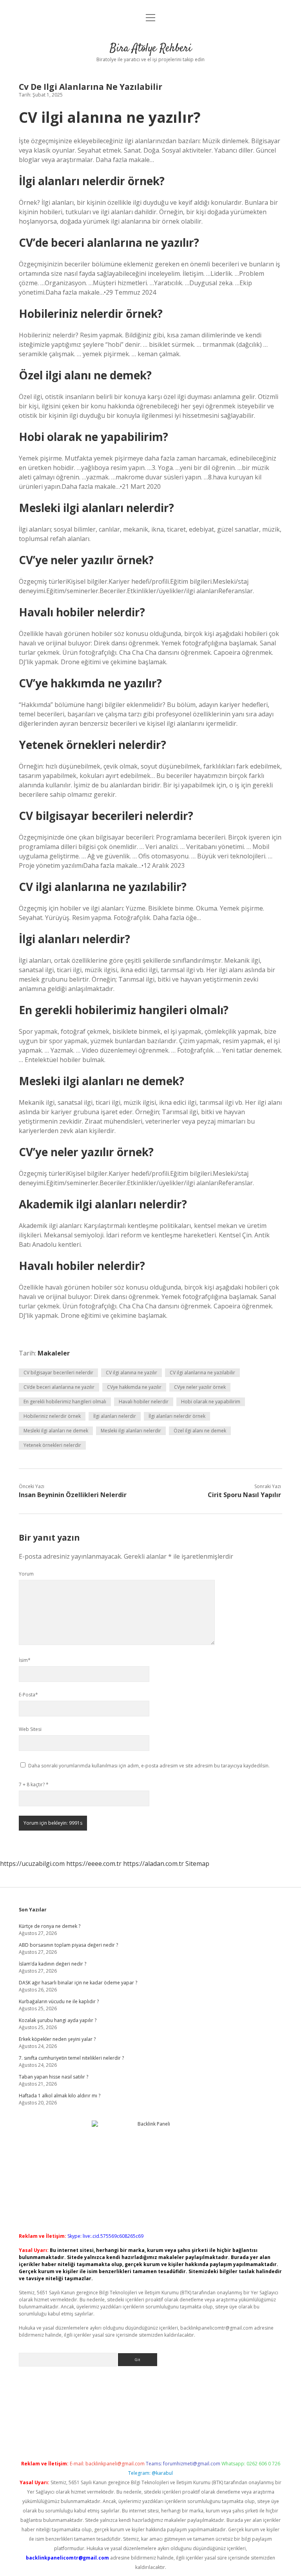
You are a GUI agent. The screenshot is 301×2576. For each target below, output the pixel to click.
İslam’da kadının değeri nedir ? (53, 1964)
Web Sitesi (30, 1729)
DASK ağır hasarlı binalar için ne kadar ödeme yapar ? (78, 1983)
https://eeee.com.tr (94, 1864)
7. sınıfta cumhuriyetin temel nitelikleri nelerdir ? (71, 2058)
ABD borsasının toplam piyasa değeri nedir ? (68, 1945)
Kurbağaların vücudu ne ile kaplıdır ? (59, 2001)
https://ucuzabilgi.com (32, 1864)
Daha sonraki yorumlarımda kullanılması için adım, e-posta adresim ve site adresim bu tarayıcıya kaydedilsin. (149, 1766)
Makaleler (54, 1353)
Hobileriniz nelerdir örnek (52, 1416)
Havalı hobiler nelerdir (144, 1402)
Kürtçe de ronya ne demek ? (50, 1926)
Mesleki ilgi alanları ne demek (56, 1431)
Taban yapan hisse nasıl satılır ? (53, 2077)
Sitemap (197, 1864)
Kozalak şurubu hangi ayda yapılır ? (58, 2020)
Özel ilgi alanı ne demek (200, 1431)
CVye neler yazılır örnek (200, 1387)
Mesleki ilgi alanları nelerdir (131, 1431)
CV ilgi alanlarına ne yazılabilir (202, 1373)
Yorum (26, 1574)
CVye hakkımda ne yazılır (134, 1387)
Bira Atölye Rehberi (151, 49)
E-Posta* (28, 1695)
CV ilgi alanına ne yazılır (131, 1373)
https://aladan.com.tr (153, 1864)
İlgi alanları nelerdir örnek (177, 1416)
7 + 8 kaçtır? (34, 1784)
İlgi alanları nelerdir (115, 1416)
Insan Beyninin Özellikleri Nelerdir (73, 1495)
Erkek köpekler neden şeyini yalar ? (57, 2039)
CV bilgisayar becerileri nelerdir (58, 1373)
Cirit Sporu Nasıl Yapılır (244, 1495)
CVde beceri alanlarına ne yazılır (59, 1387)
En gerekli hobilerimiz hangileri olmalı (65, 1402)
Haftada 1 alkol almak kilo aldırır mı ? (60, 2096)
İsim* (25, 1660)
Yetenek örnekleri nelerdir (52, 1445)
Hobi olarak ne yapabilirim (211, 1402)
